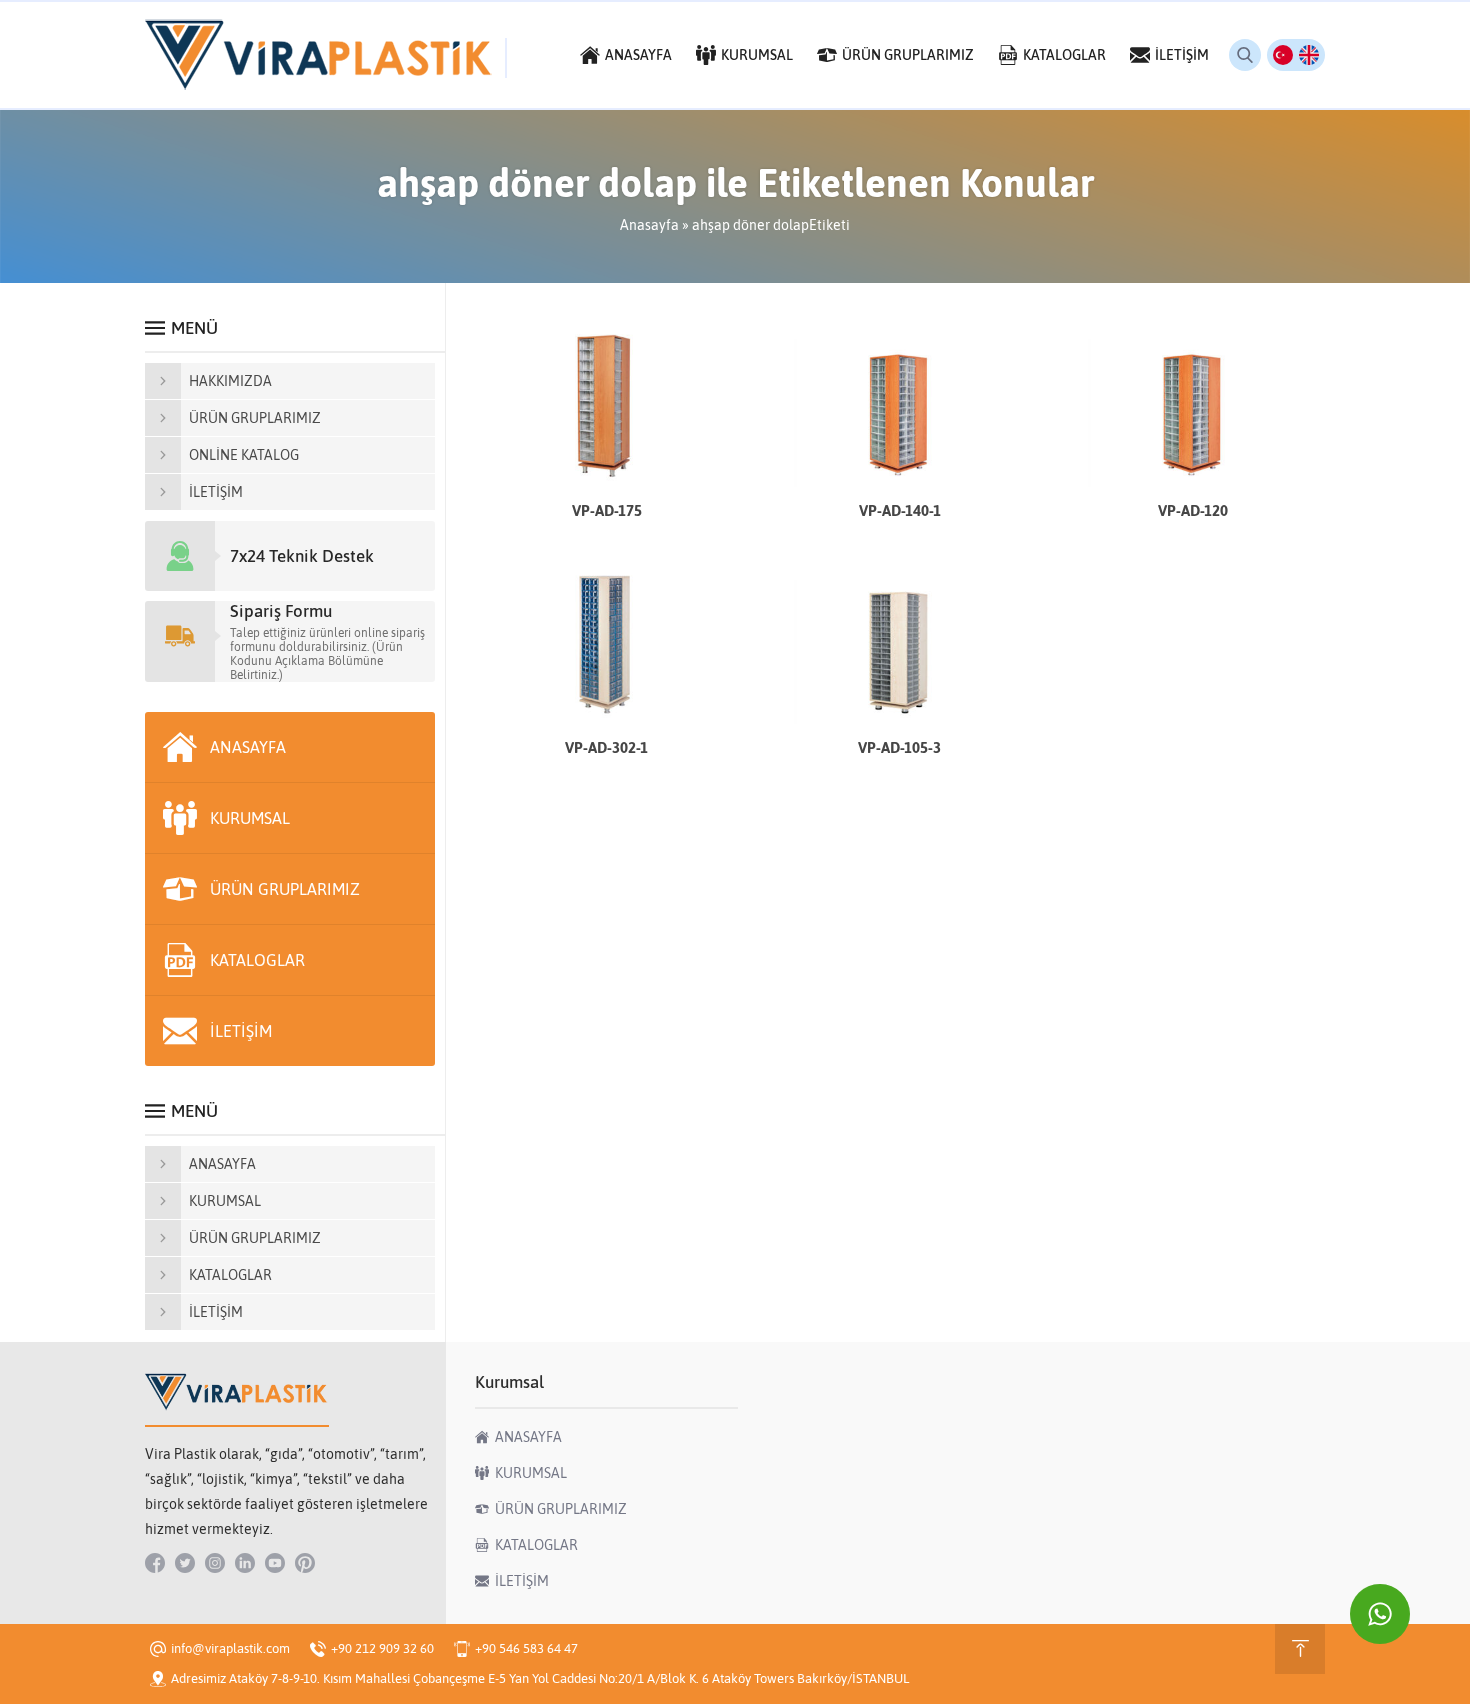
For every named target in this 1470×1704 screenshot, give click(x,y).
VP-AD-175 (607, 510)
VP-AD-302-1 (606, 747)
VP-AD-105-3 (899, 747)
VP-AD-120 (1193, 510)
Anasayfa (649, 225)
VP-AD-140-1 (900, 510)
